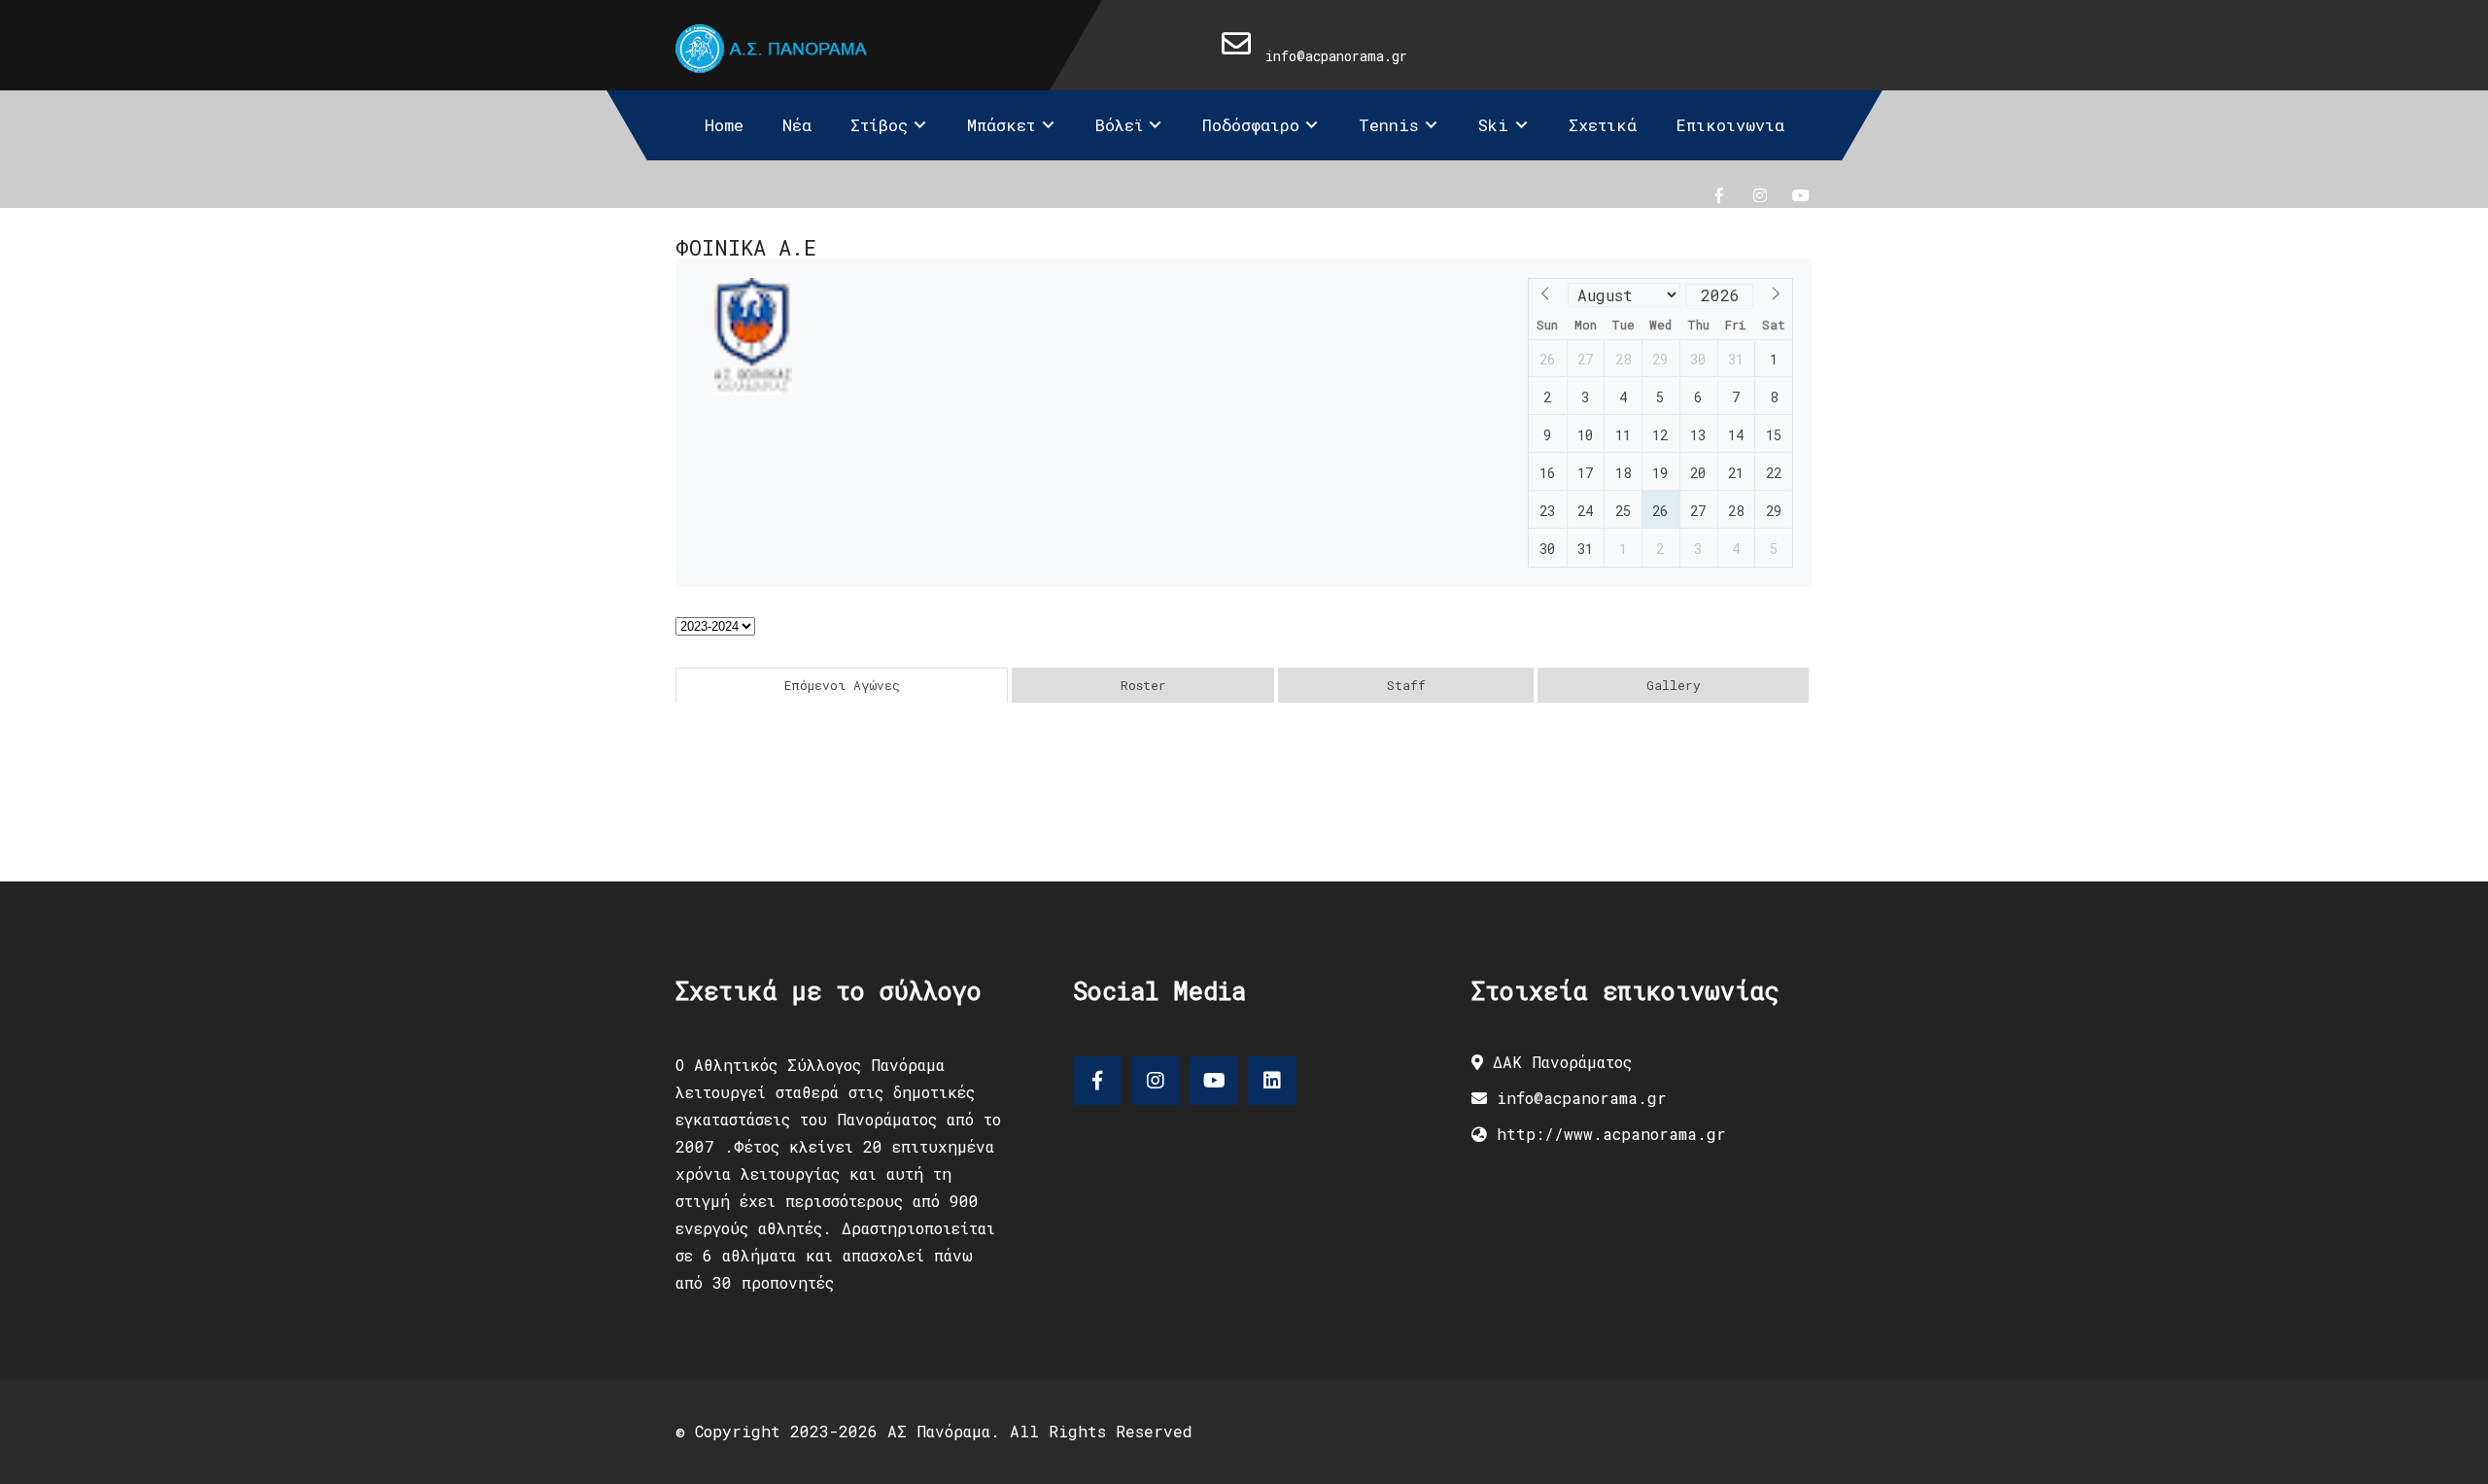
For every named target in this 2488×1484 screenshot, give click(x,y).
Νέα (797, 125)
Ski (1493, 125)
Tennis (1389, 125)
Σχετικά (1603, 125)
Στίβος (879, 125)
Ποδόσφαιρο (1251, 125)
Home (724, 125)
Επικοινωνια (1730, 125)
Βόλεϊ (1119, 125)
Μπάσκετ (1001, 125)
